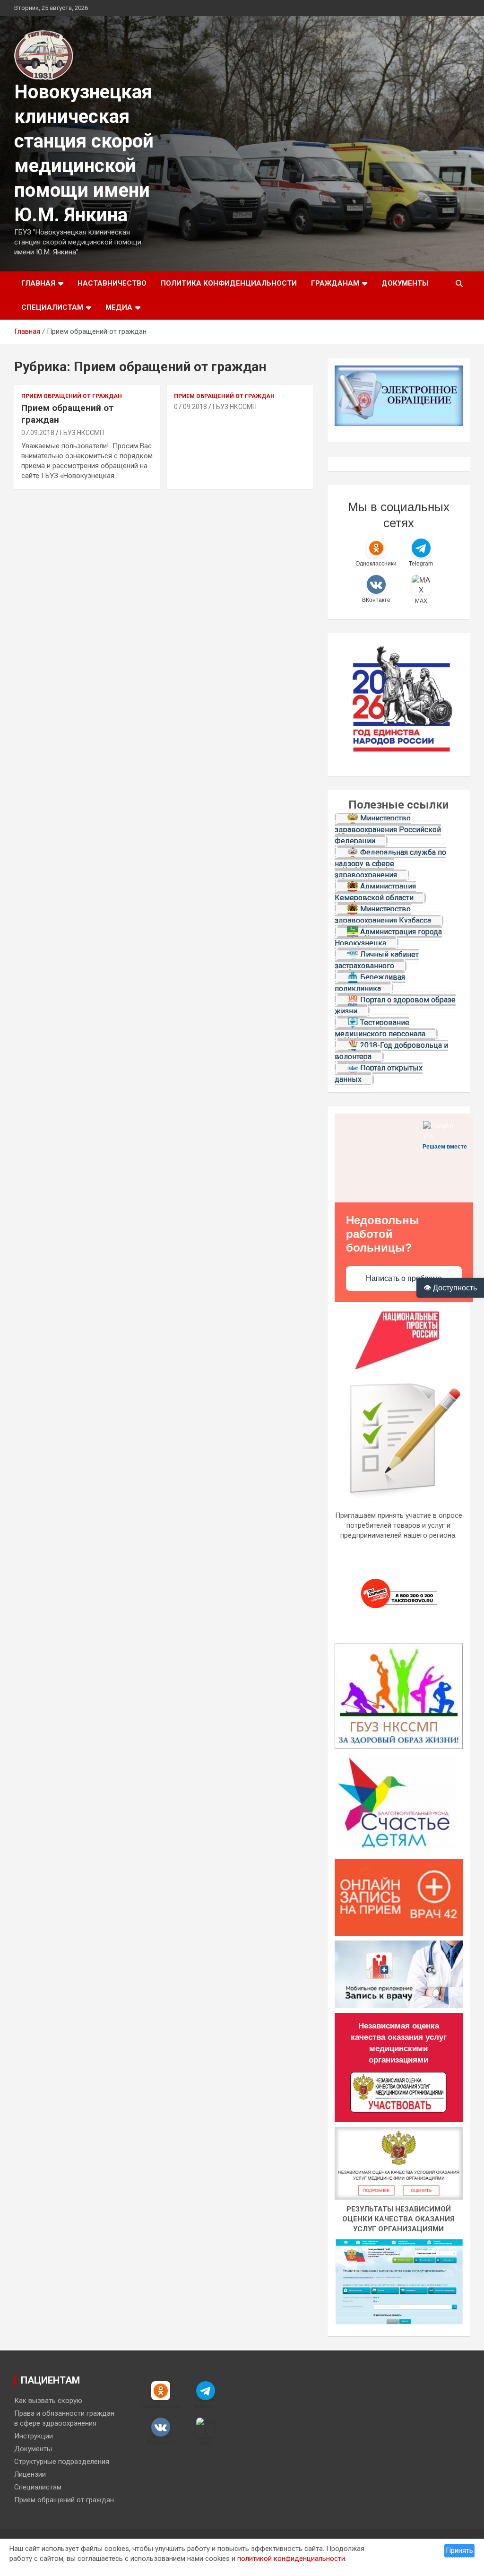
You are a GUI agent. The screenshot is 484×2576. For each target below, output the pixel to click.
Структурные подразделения (62, 2462)
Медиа (119, 307)
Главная (38, 283)
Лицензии (30, 2474)
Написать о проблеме (404, 1278)
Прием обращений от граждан (72, 396)
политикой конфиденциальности (291, 2559)
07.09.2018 (38, 433)
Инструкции (34, 2436)
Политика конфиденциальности (229, 283)
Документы (405, 283)
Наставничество (112, 283)
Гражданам (335, 283)
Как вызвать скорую (48, 2401)
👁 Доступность (450, 1288)
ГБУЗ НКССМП (82, 433)
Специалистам (52, 307)
